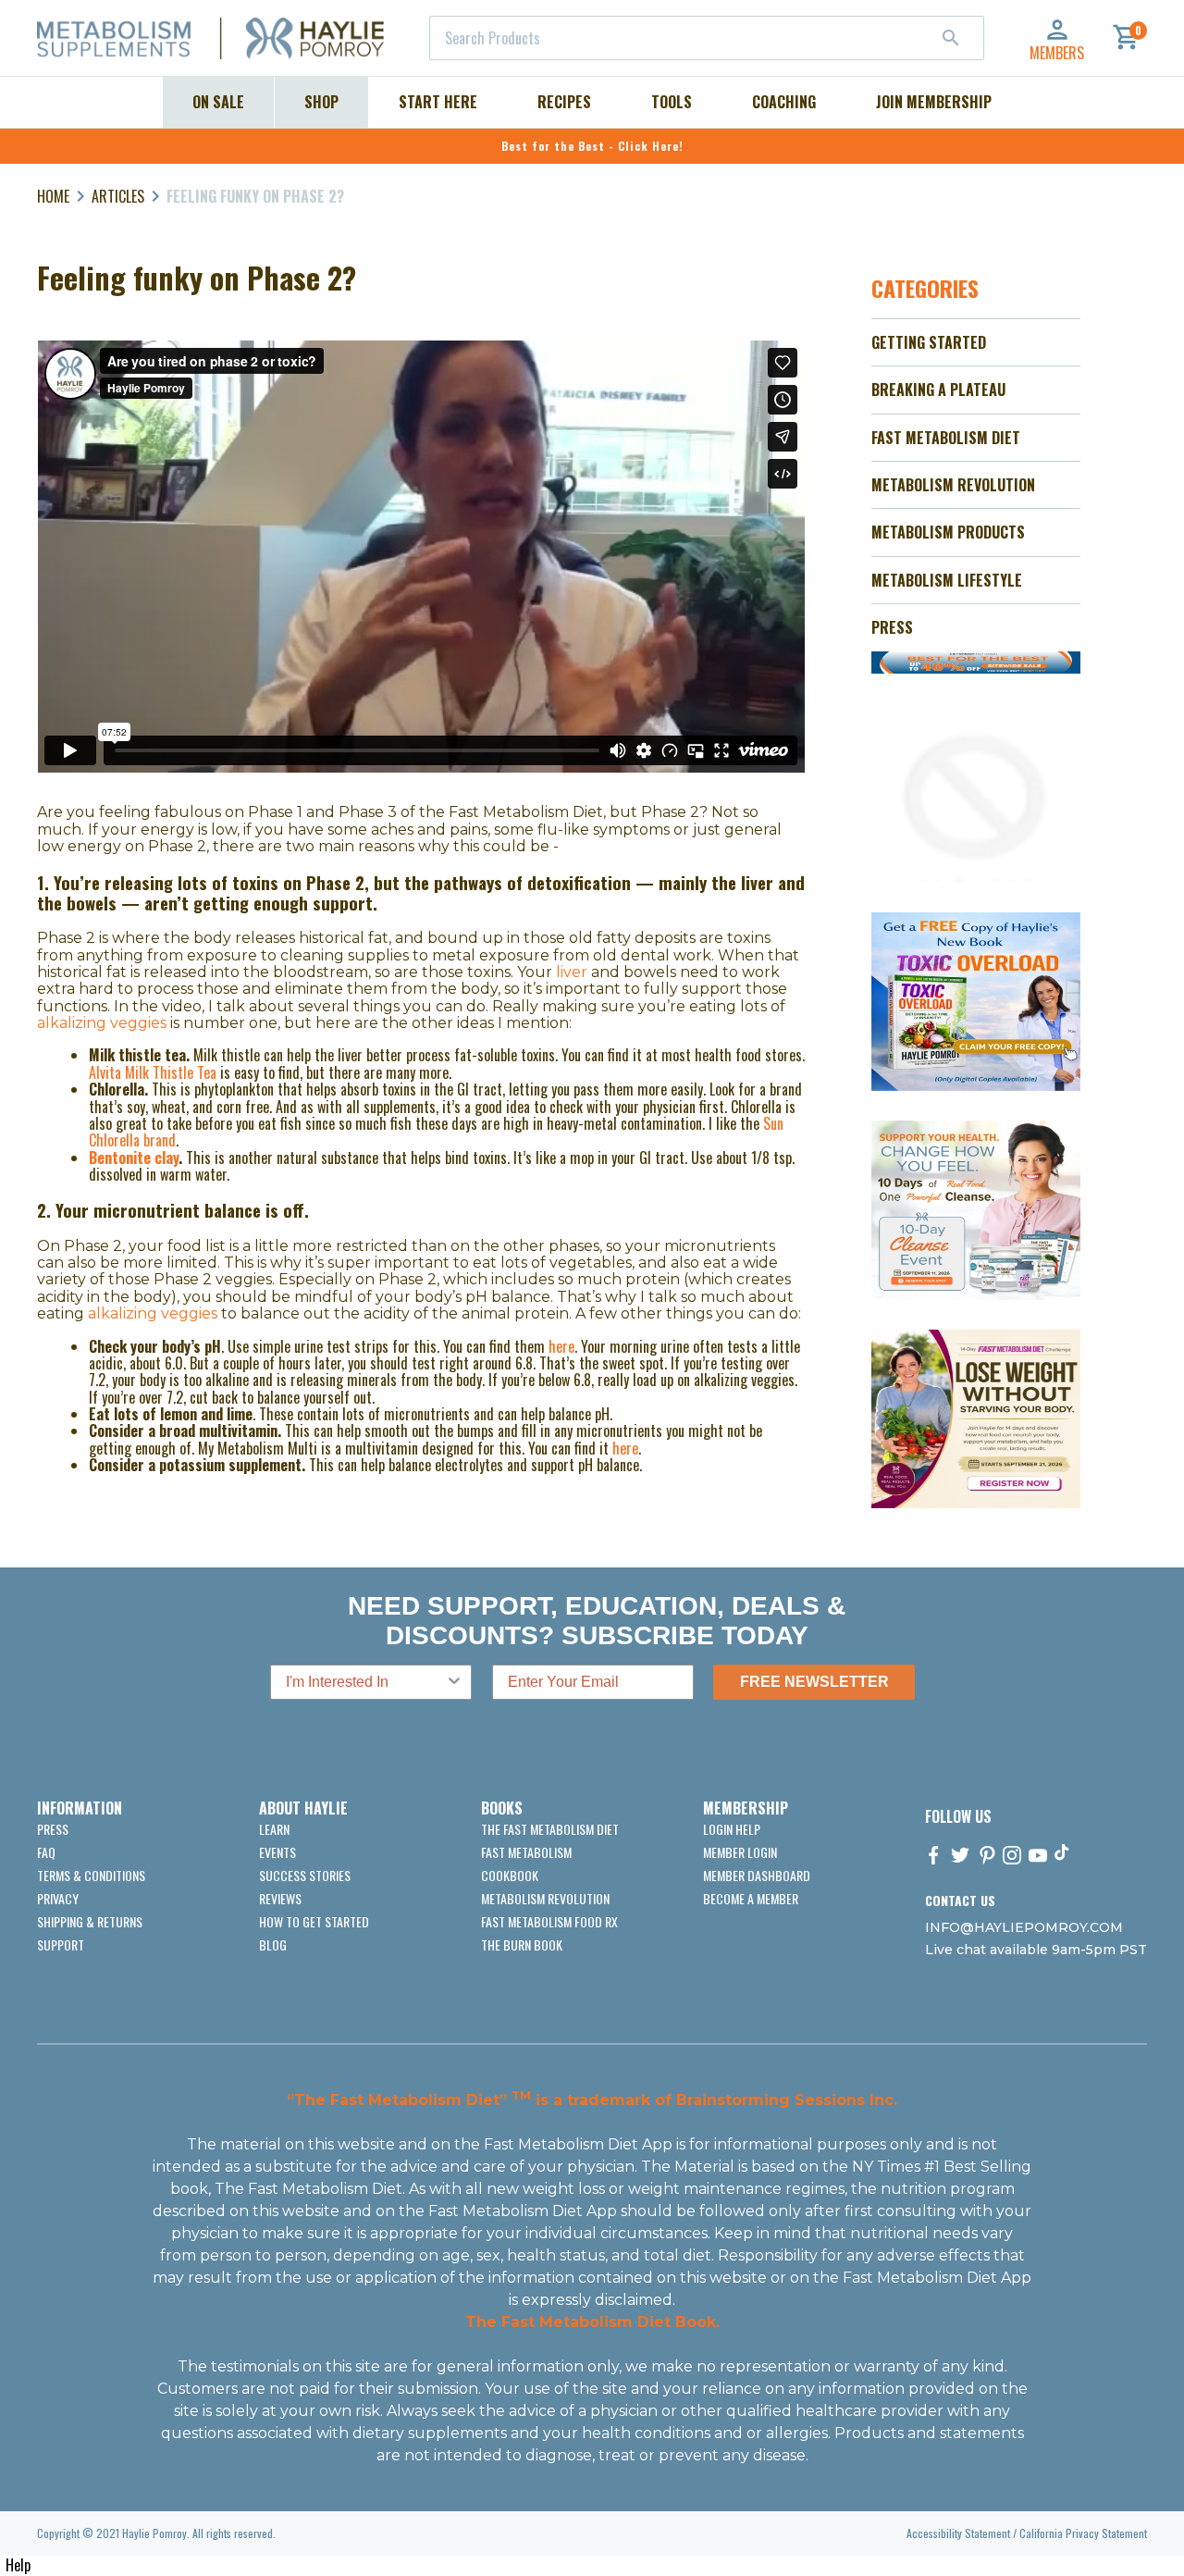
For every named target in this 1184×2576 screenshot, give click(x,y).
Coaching (784, 102)
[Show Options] (454, 1682)
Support (61, 1944)
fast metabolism (526, 1852)
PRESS (892, 627)
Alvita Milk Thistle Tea (153, 1072)
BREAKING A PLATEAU (938, 390)
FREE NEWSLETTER (814, 1682)
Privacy (58, 1898)
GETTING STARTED (929, 342)
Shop (321, 102)
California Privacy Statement (1083, 2533)
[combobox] (707, 38)
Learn (274, 1829)
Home (53, 196)
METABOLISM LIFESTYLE (947, 580)
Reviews (280, 1898)
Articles (118, 196)
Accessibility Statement (958, 2533)
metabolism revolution (545, 1898)
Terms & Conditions (91, 1875)
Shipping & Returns (90, 1921)
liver (572, 972)
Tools (672, 102)
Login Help (732, 1829)
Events (277, 1852)
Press (53, 1829)
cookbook (510, 1875)
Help (18, 2565)
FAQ (46, 1852)
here (561, 1346)
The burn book (522, 1944)
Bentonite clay (134, 1158)
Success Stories (305, 1875)
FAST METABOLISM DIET (946, 438)
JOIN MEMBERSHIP (934, 102)
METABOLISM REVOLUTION (953, 485)
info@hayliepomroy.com (1024, 1927)
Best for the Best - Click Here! (592, 146)
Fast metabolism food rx (549, 1921)
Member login (740, 1852)
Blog (273, 1944)
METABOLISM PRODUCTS (948, 532)
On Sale (218, 102)
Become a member (751, 1898)
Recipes (564, 102)
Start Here (438, 102)
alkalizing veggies (102, 1023)
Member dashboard (757, 1875)
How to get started (314, 1921)
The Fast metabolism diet (550, 1829)
